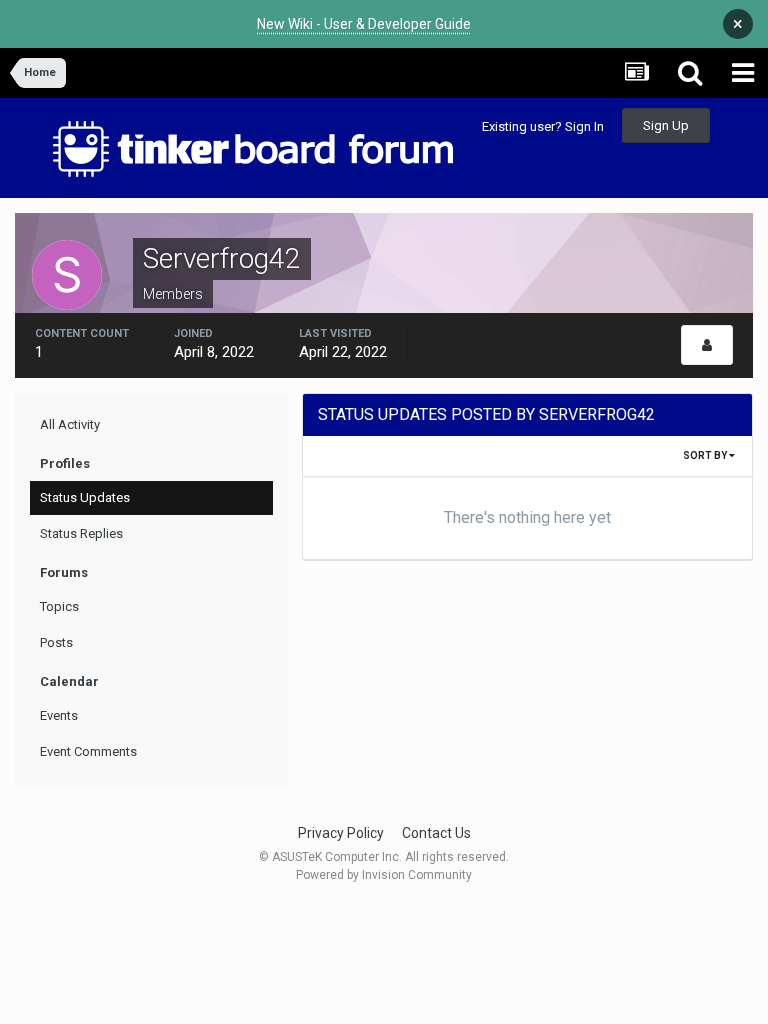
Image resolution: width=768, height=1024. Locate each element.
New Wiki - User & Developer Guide (364, 24)
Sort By (706, 455)
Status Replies (81, 533)
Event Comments (88, 751)
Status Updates (85, 497)
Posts (56, 642)
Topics (59, 606)
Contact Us (436, 833)
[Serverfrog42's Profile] (707, 345)
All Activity (70, 424)
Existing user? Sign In (543, 126)
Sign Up (666, 125)
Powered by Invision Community (384, 875)
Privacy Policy (341, 833)
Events (59, 715)
